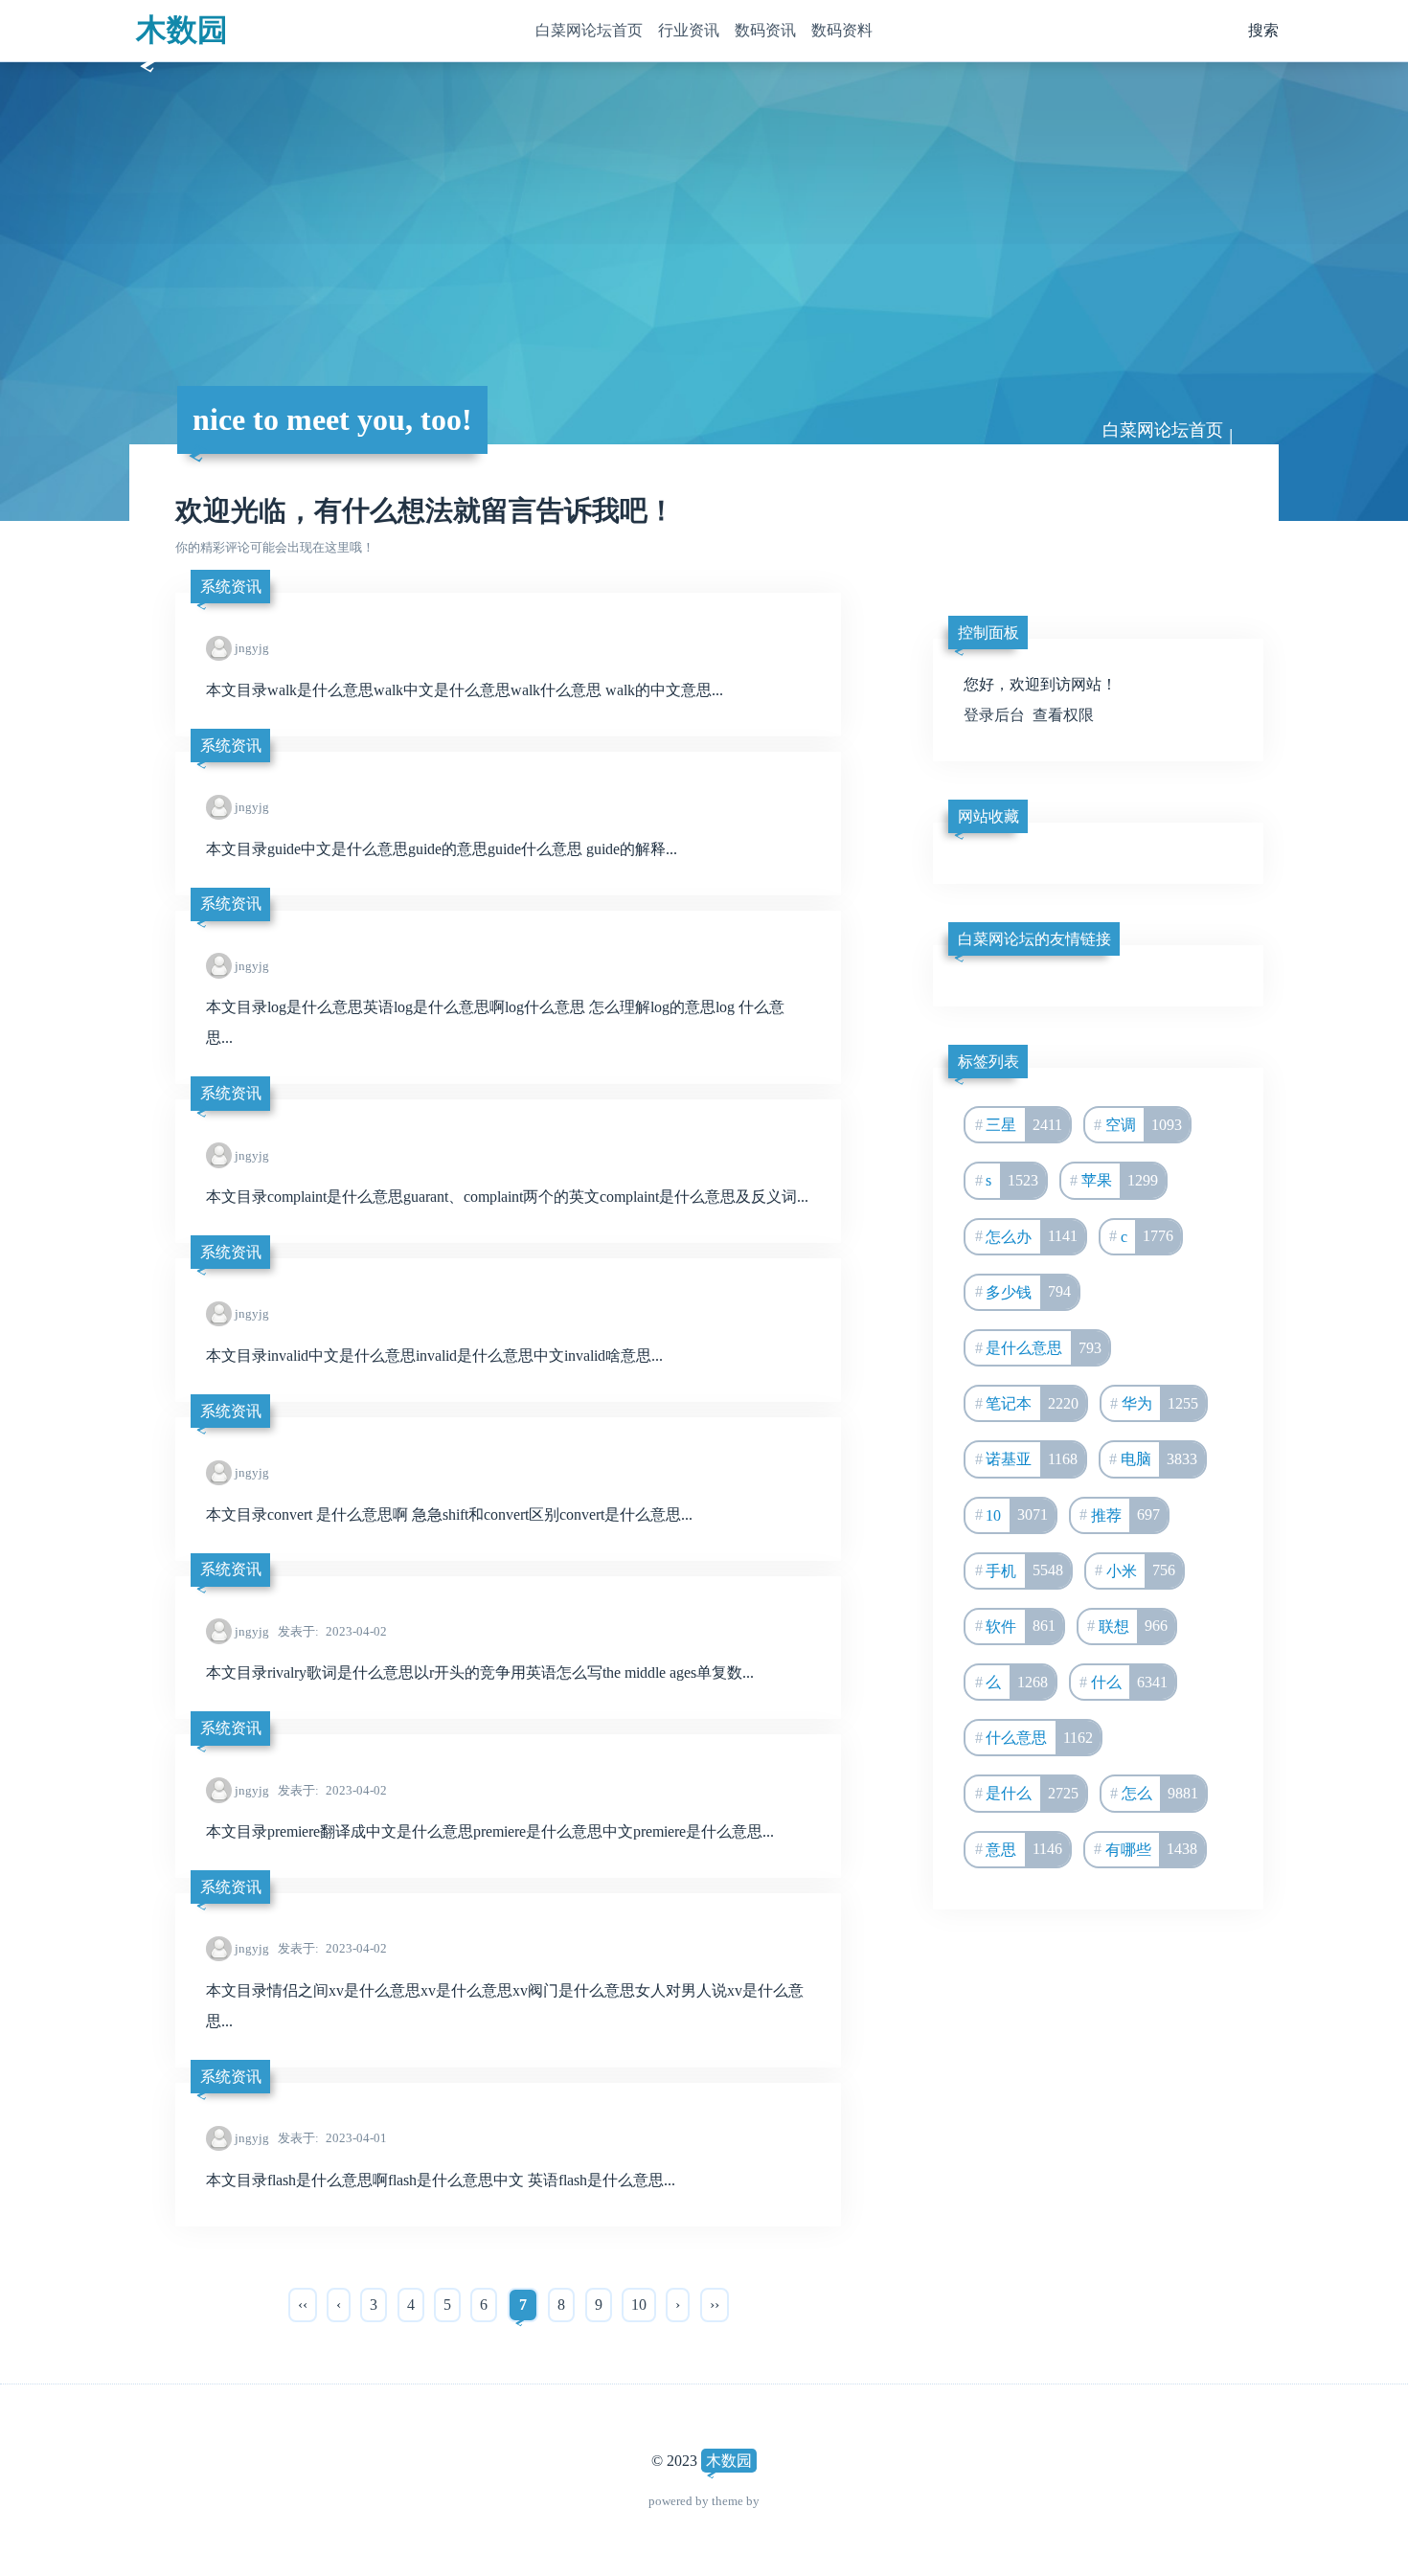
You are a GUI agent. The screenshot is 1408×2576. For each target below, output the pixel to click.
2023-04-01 (332, 2138)
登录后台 (994, 715)
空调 (1144, 1125)
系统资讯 (231, 587)
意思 (1024, 1849)
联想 (1134, 1626)
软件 (1021, 1626)
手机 (1024, 1570)
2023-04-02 (332, 1631)
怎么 (1160, 1793)
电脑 (1159, 1459)
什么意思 (1039, 1738)
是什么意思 (1044, 1348)
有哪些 (1152, 1849)
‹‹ (303, 2305)
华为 (1160, 1403)
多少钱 (1028, 1291)
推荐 (1126, 1514)
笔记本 (1032, 1403)
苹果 (1120, 1180)
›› (715, 2305)
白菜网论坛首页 (589, 30)
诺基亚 (1032, 1459)
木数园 (182, 30)
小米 (1141, 1570)
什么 (1130, 1682)
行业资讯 (689, 30)
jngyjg (252, 648)
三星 (1024, 1125)
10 (639, 2305)
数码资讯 (765, 30)
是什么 (1032, 1793)
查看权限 (1063, 715)
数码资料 (842, 30)
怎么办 (1032, 1236)
